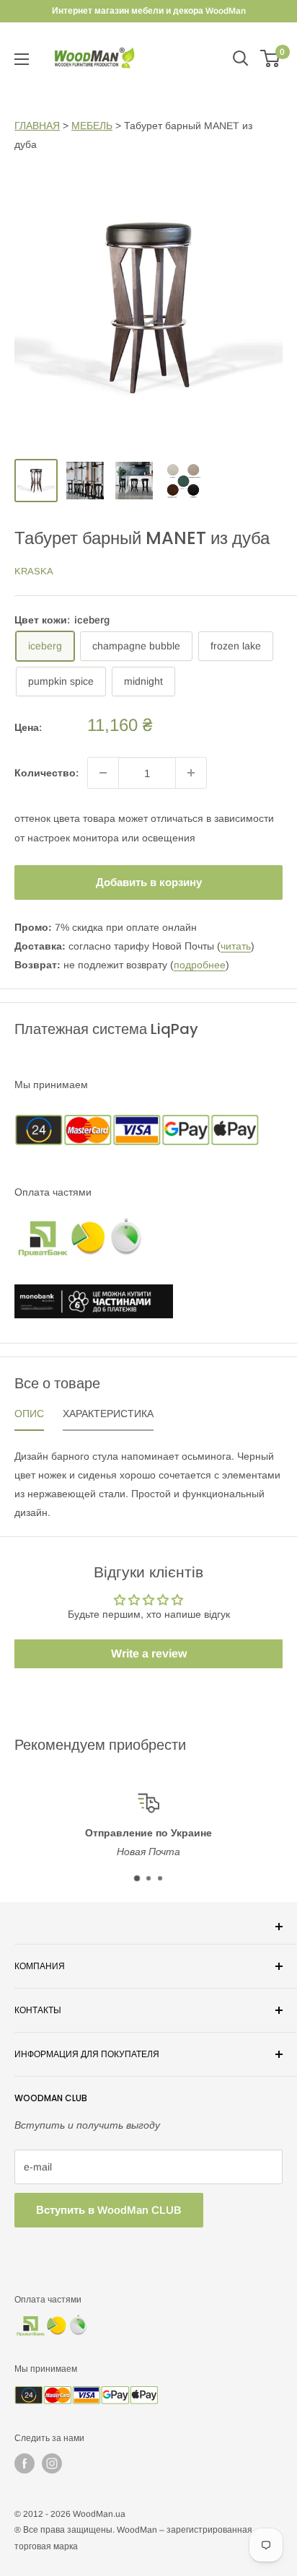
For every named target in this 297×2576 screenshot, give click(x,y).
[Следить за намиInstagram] (52, 2463)
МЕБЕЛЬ (92, 126)
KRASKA (34, 571)
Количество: (46, 773)
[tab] (29, 1417)
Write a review (149, 1653)
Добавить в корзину (149, 882)
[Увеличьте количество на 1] (191, 773)
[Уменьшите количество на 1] (103, 773)
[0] (271, 58)
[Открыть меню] (22, 59)
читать (236, 946)
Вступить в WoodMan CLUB (109, 2210)
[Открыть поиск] (241, 58)
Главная (37, 126)
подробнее (200, 965)
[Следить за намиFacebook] (25, 2463)
